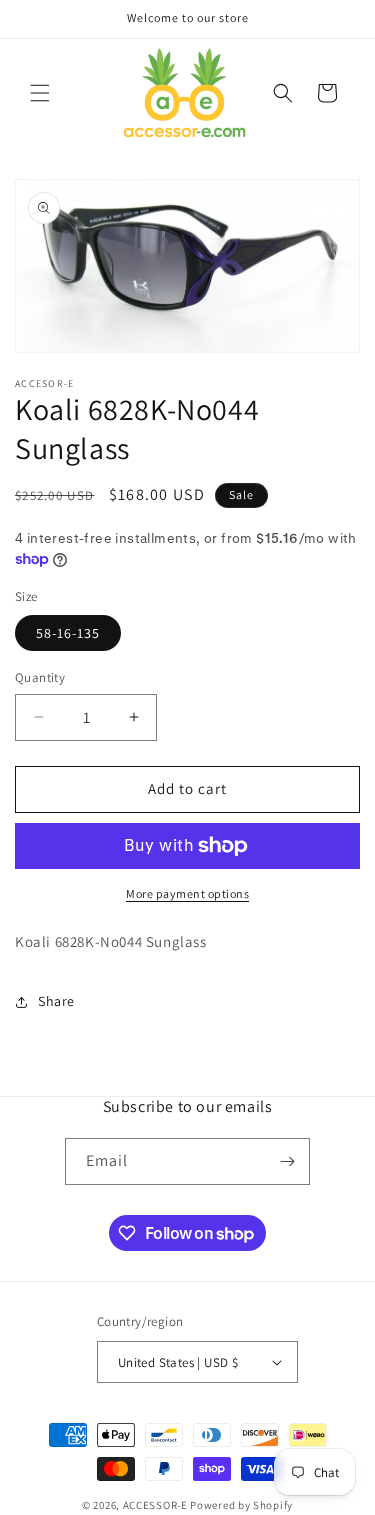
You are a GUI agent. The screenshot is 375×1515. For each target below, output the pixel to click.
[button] (40, 93)
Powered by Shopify (241, 1505)
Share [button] (56, 1001)
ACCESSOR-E (155, 1505)
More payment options (187, 893)
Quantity (40, 677)
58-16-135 (68, 633)
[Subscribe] (287, 1161)
